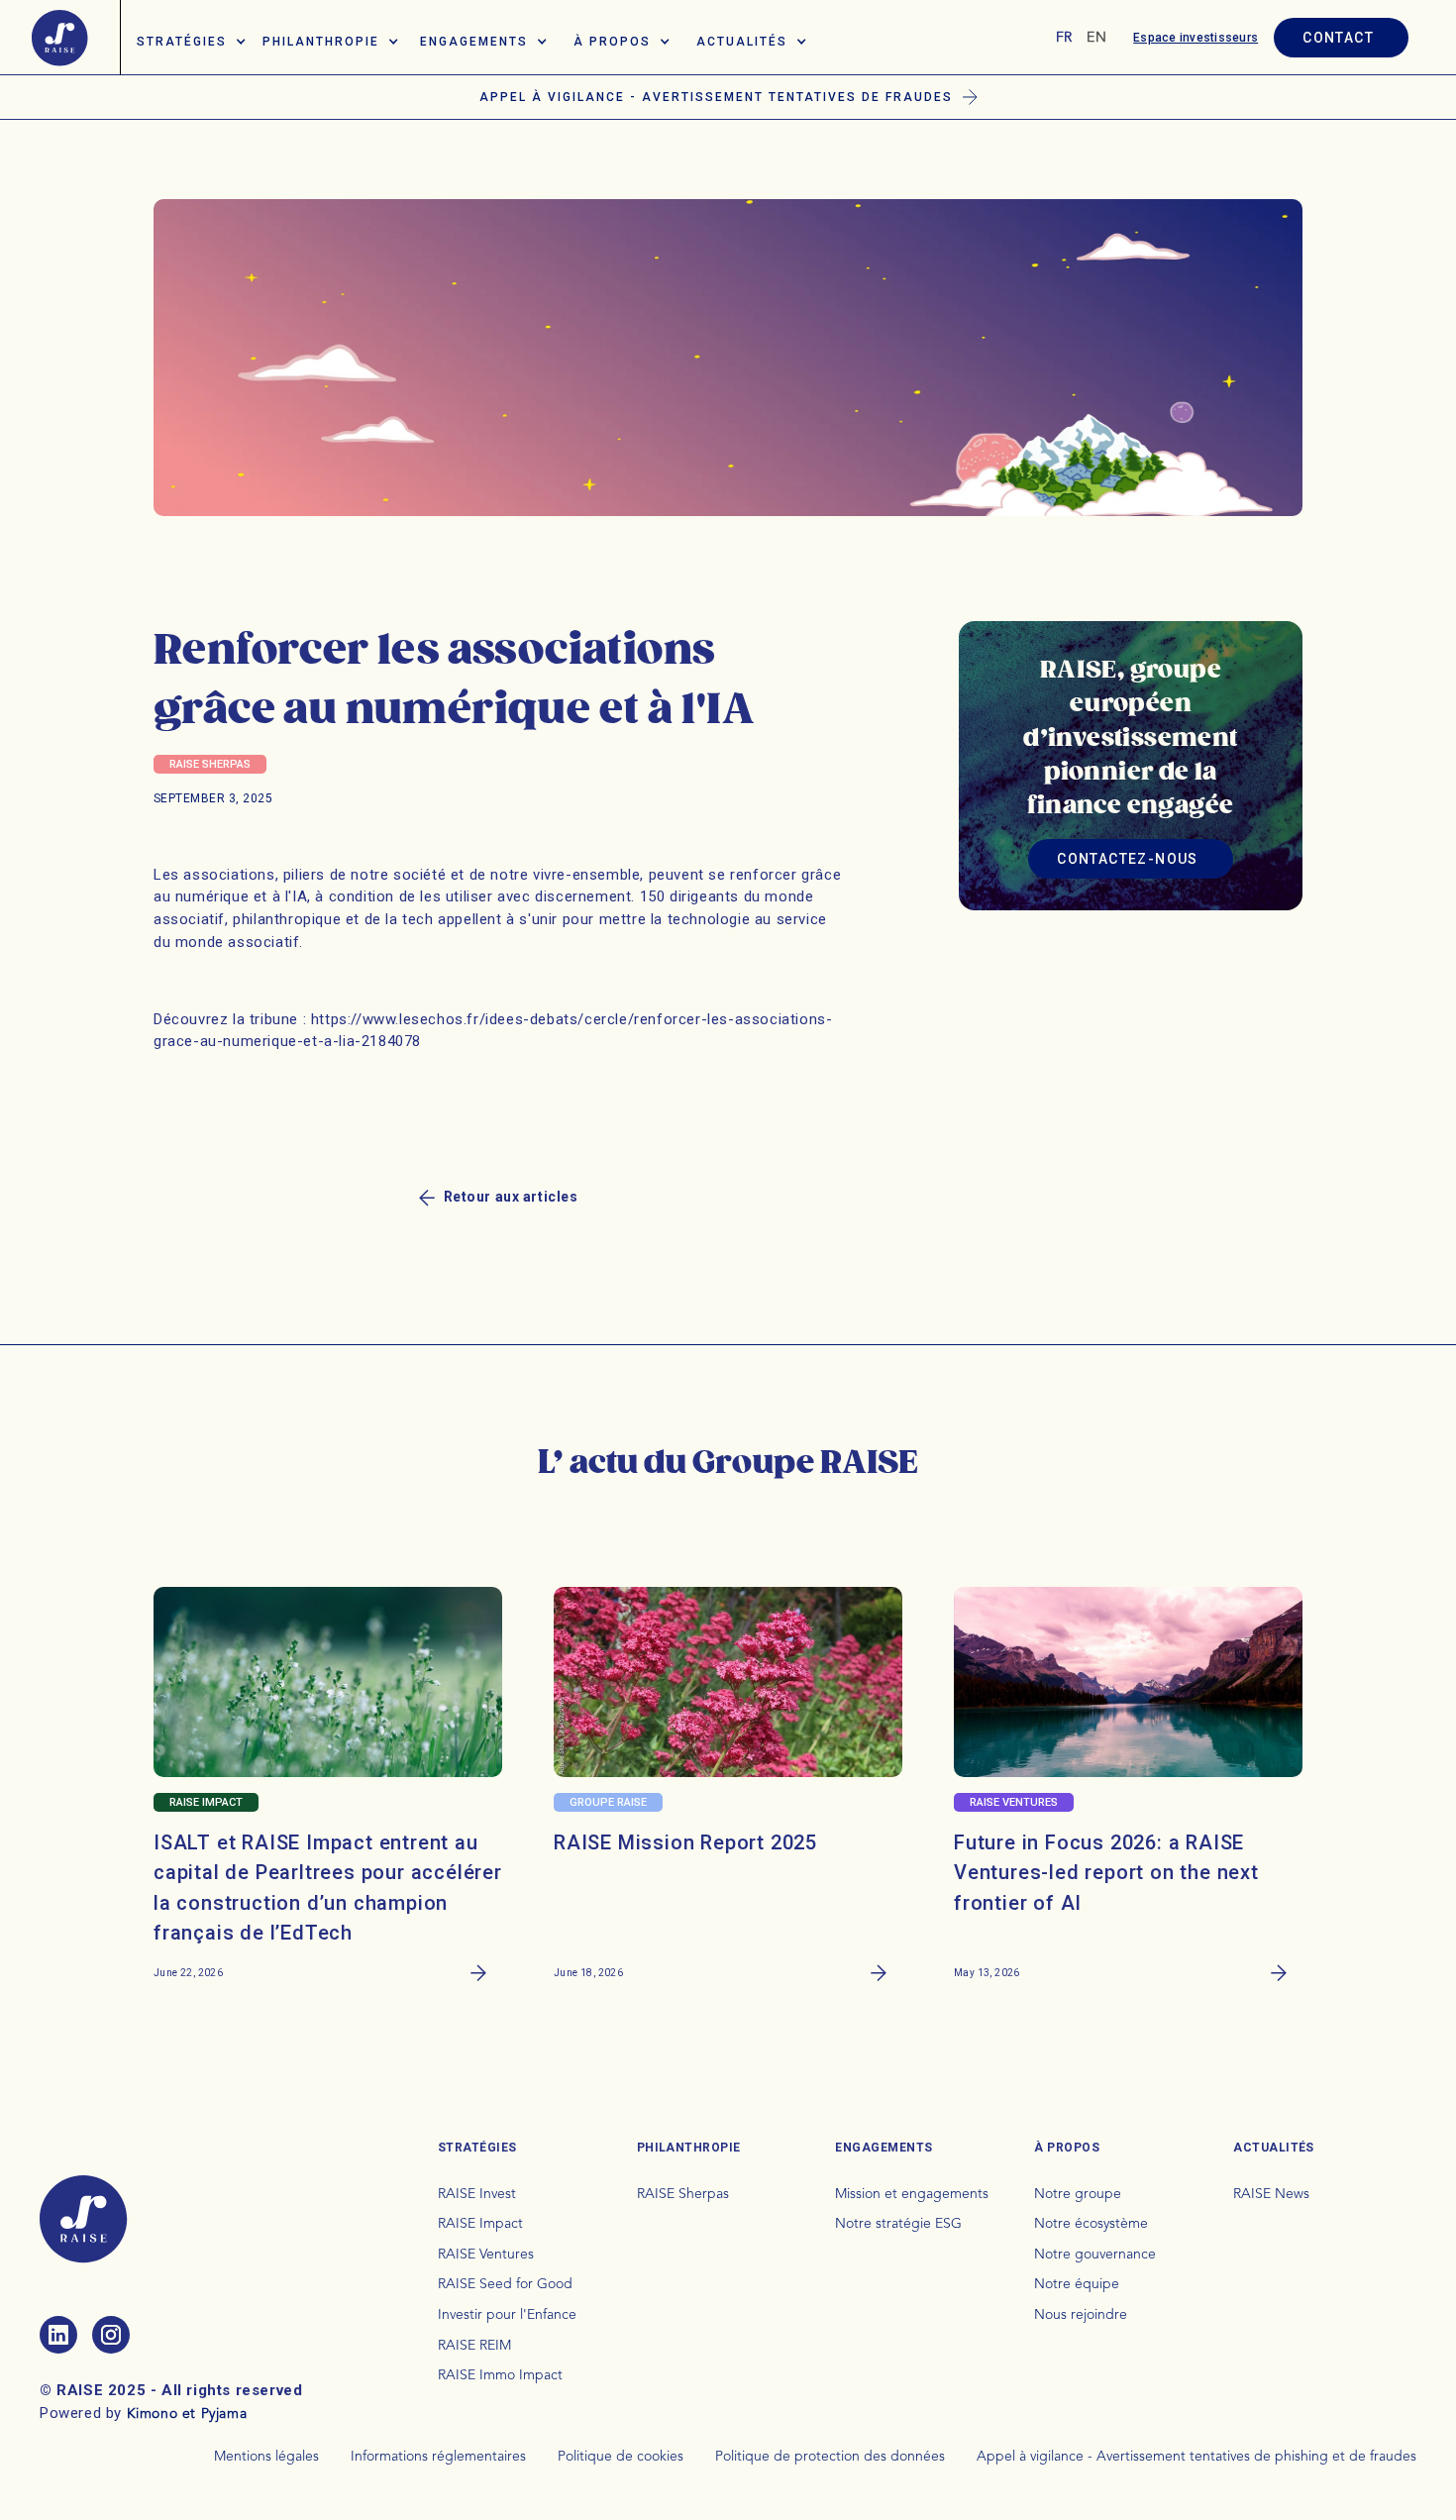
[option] (1096, 38)
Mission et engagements (912, 2194)
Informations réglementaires (438, 2457)
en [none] (1096, 38)
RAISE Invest (477, 2194)
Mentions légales (266, 2457)
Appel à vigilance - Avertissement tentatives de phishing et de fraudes (1196, 2457)
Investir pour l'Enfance (507, 2315)
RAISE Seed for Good (505, 2284)
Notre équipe (1077, 2284)
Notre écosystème (1091, 2224)
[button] (192, 38)
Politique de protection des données (830, 2457)
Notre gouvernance (1095, 2255)
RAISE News (1271, 2194)
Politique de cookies (621, 2457)
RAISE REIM (474, 2346)
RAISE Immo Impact (500, 2375)
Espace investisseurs (1196, 38)
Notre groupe (1078, 2194)
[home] (60, 38)
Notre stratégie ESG (898, 2224)
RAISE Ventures (486, 2255)
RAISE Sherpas (683, 2194)
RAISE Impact (480, 2224)
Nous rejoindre (1081, 2315)
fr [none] (1064, 38)
